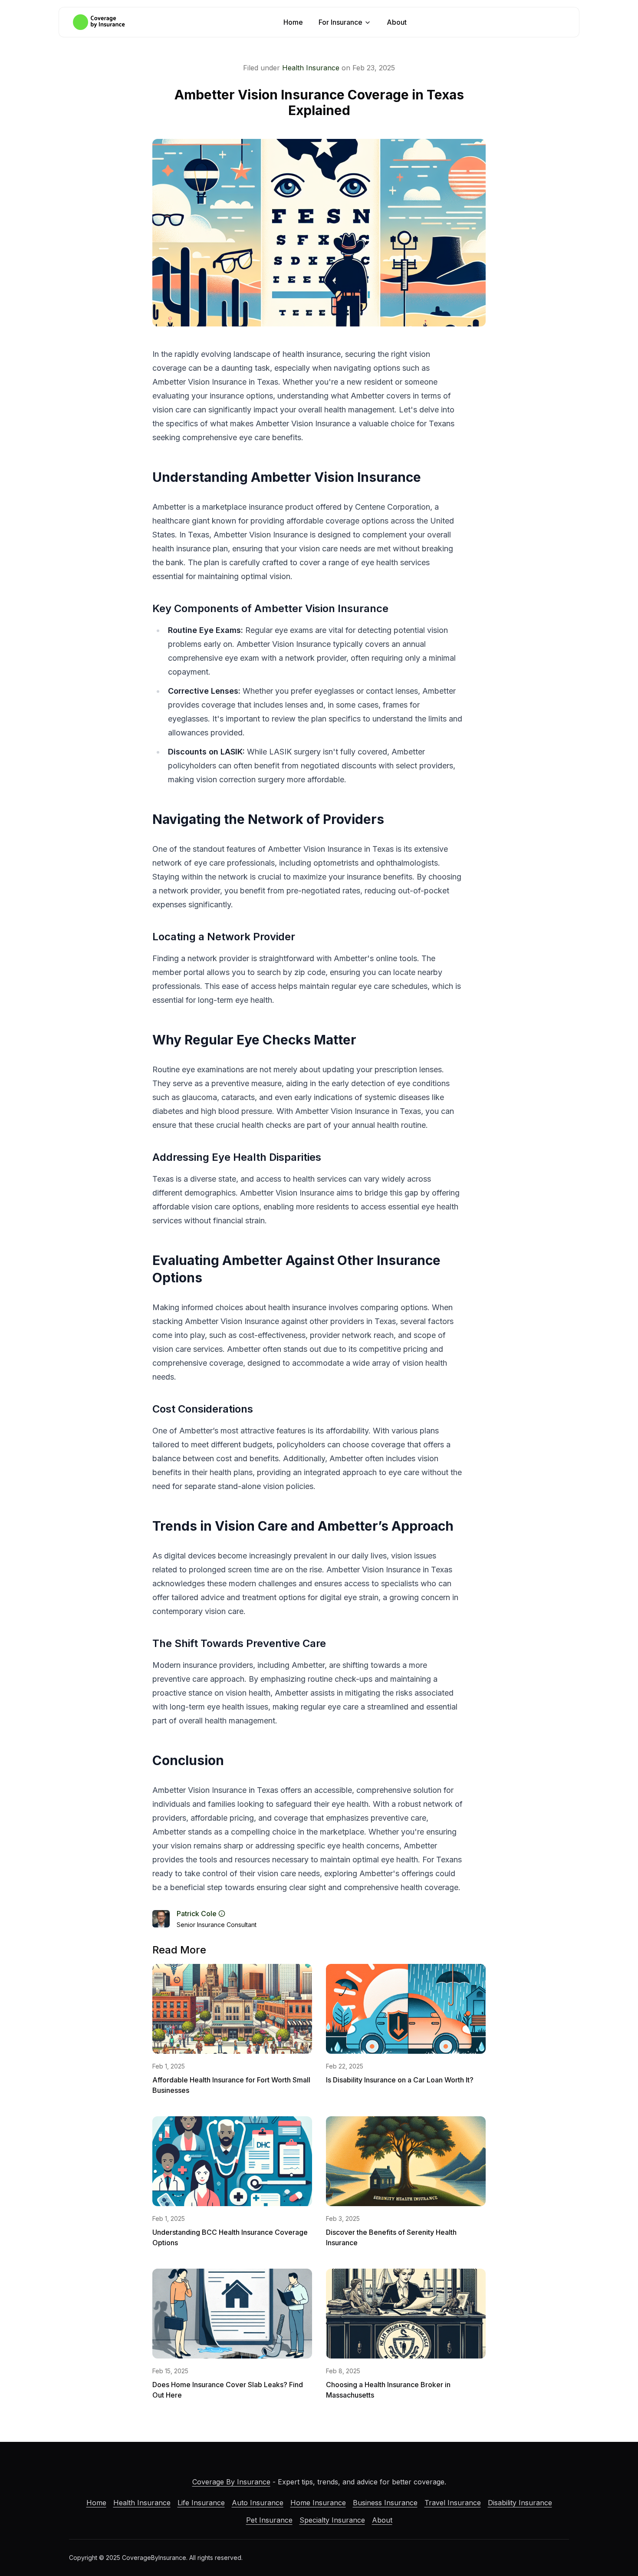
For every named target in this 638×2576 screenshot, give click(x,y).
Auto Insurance (258, 2503)
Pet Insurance (269, 2520)
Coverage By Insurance (231, 2482)
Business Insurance (385, 2503)
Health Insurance (311, 68)
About (397, 22)
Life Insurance (201, 2503)
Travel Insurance (453, 2503)
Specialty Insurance (332, 2520)
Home (293, 22)
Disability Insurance (520, 2503)
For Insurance (340, 22)
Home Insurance (318, 2503)
